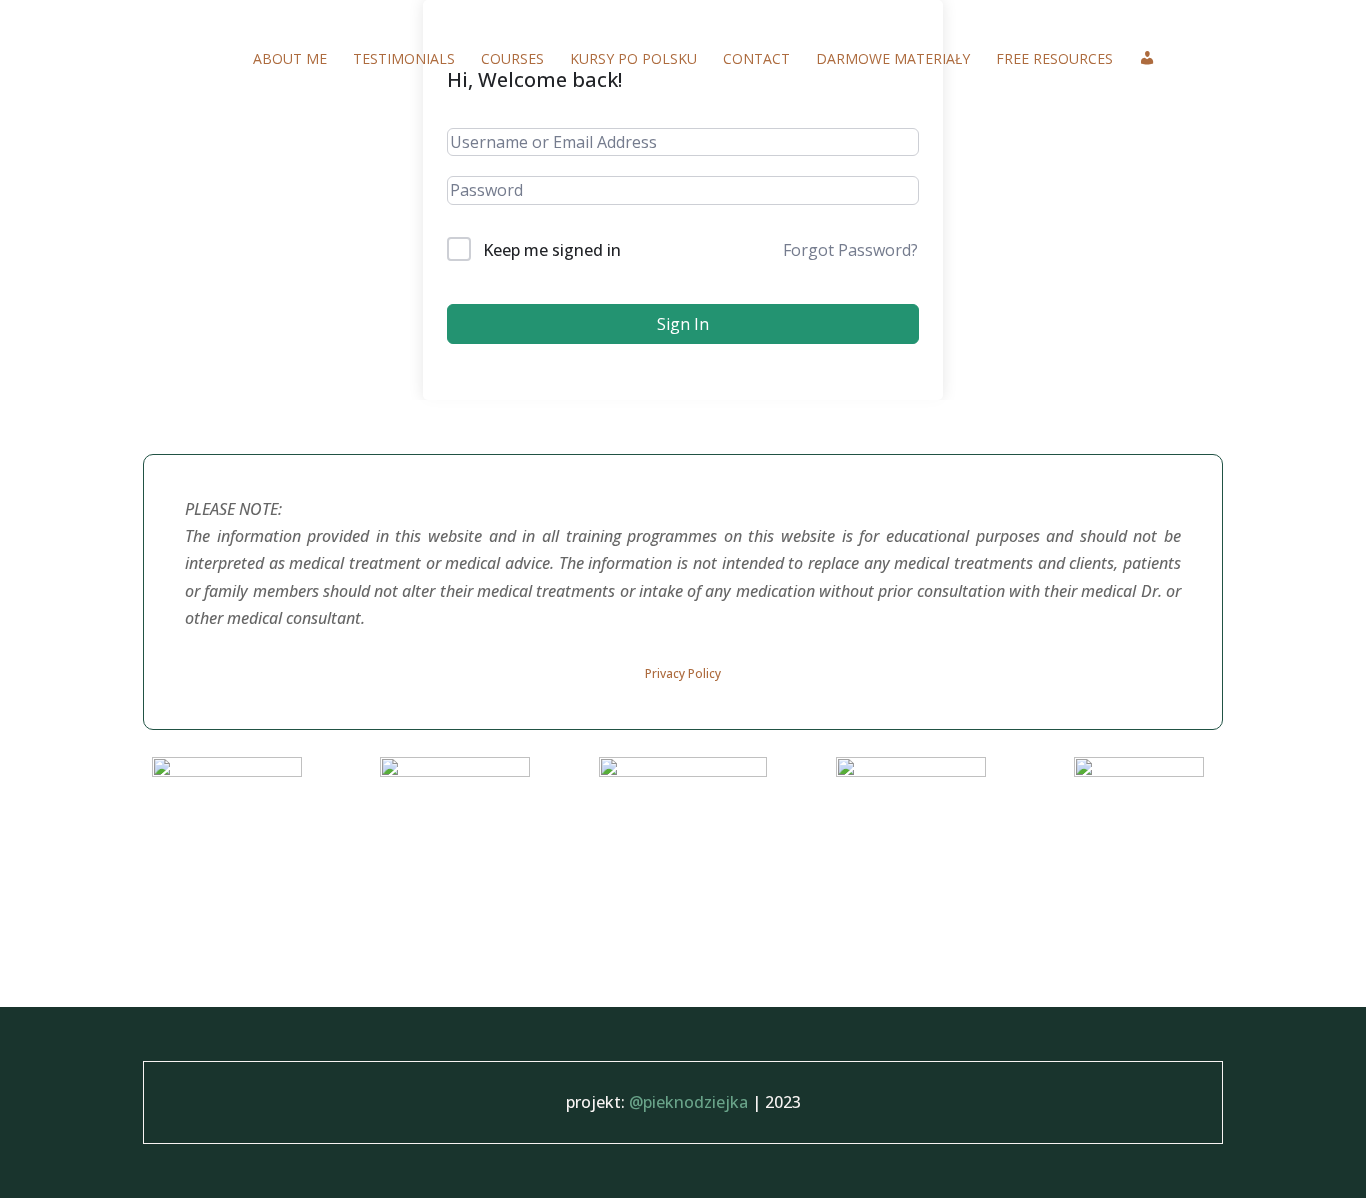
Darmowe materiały (893, 60)
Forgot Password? (850, 250)
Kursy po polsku (633, 60)
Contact (756, 60)
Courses (512, 60)
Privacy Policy (683, 673)
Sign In (683, 324)
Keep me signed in (552, 250)
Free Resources (1054, 60)
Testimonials (404, 60)
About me (290, 60)
